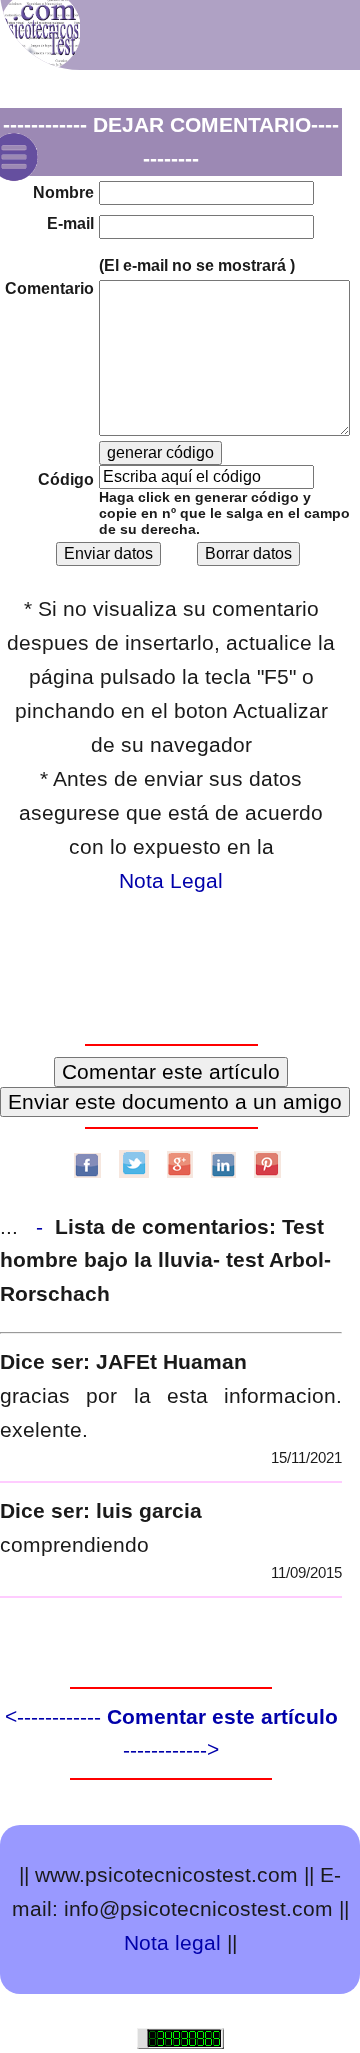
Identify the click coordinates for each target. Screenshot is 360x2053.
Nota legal (172, 1942)
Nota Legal (171, 880)
